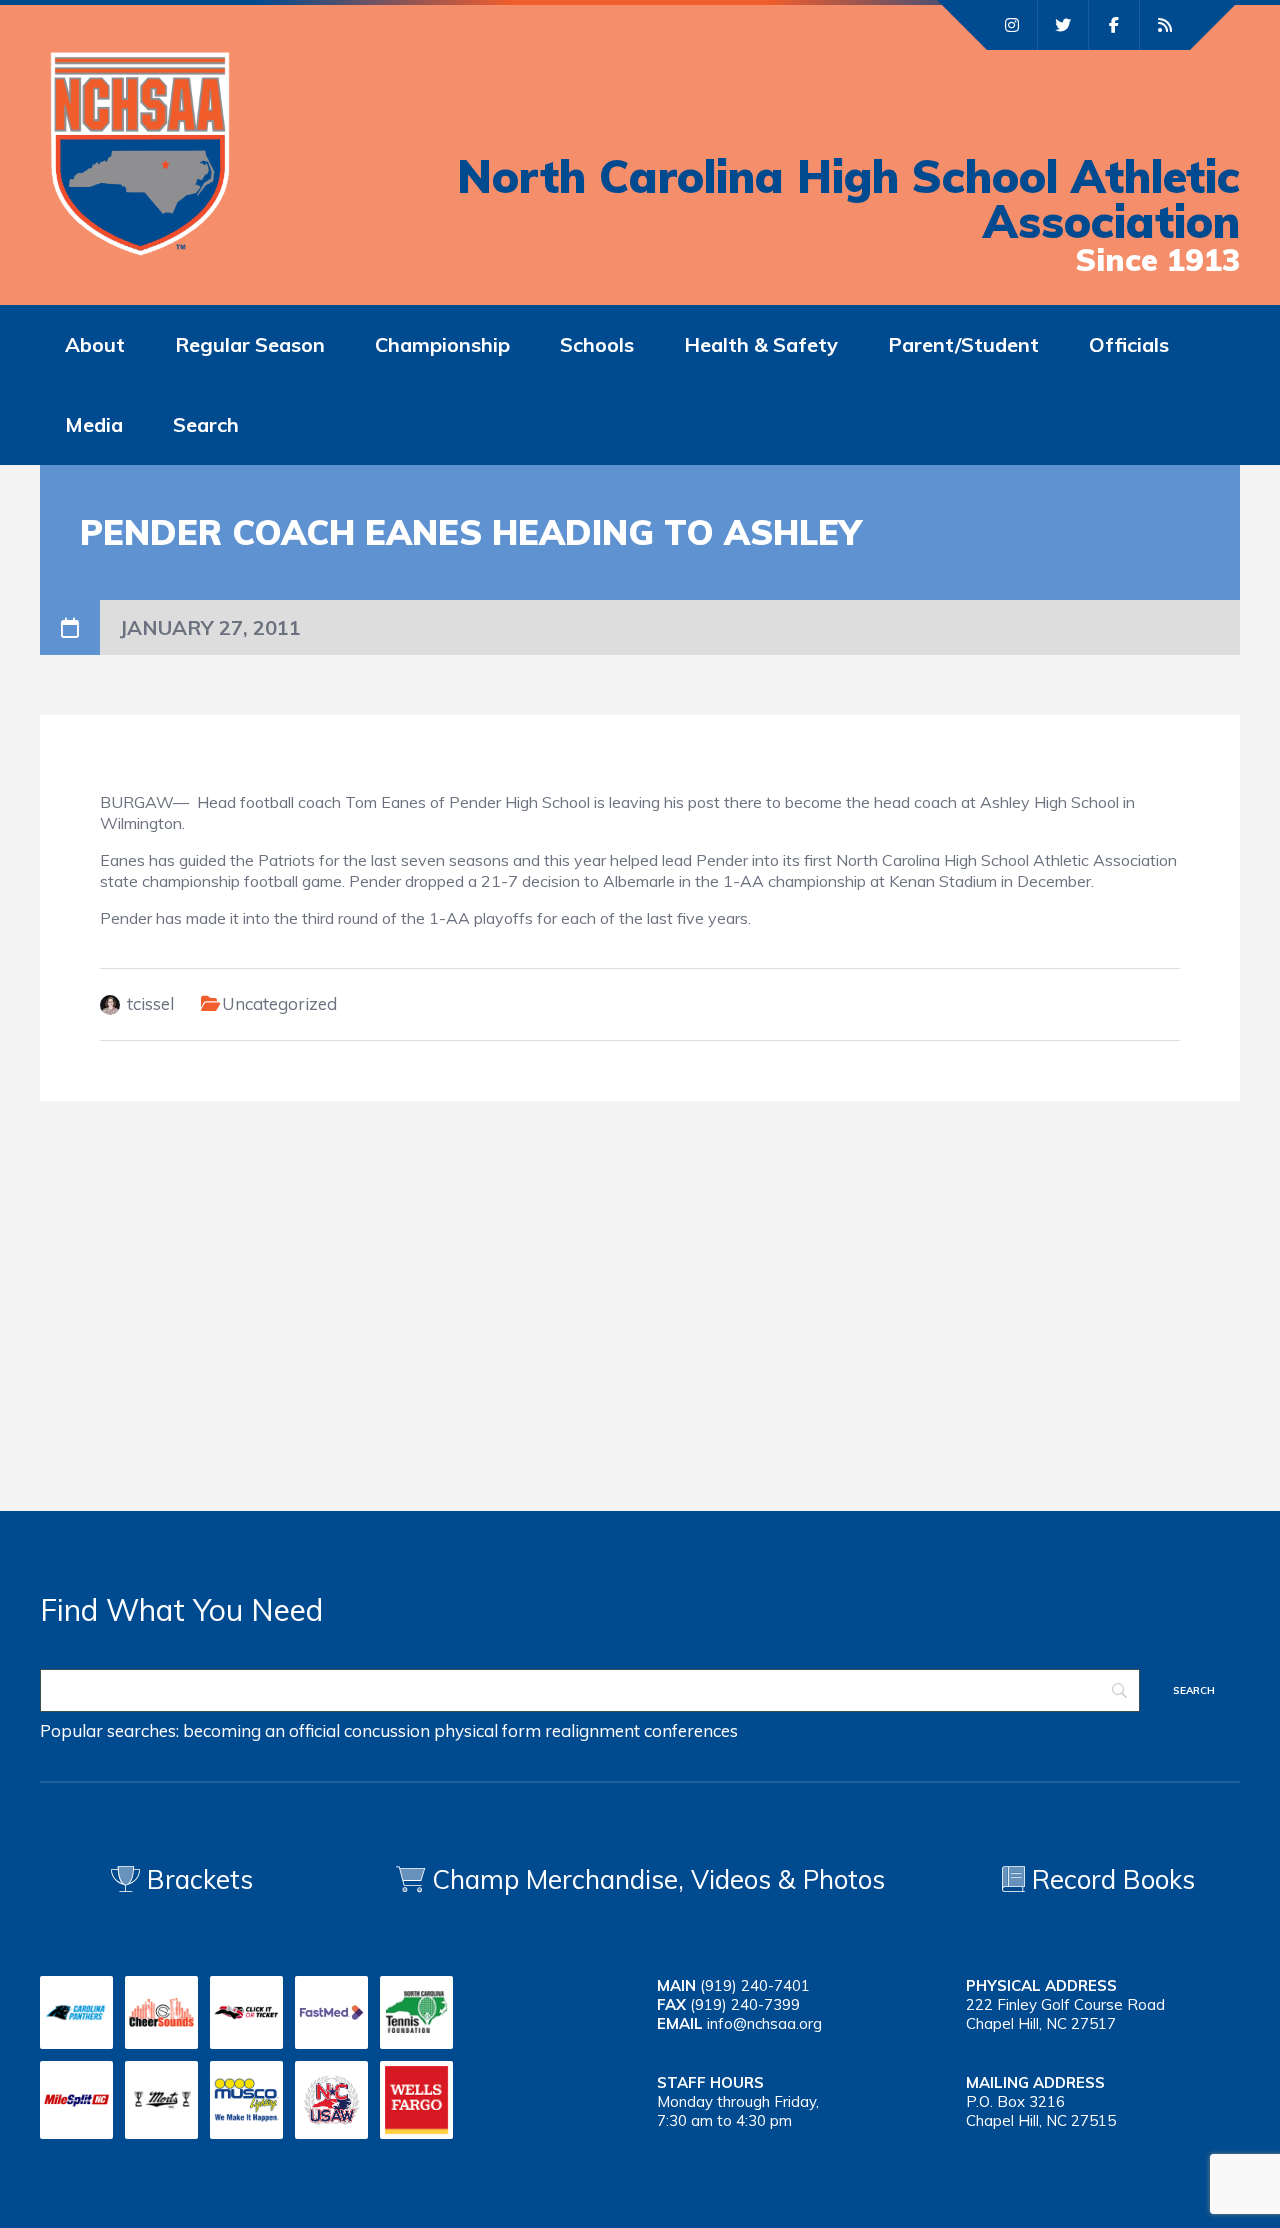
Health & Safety (761, 344)
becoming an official (261, 1730)
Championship (442, 344)
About (95, 344)
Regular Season (250, 344)
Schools (597, 344)
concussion (387, 1730)
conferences (691, 1730)
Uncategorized (279, 1003)
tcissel (150, 1003)
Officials (1129, 344)
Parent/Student (963, 344)
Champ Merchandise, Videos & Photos (658, 1879)
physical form (487, 1730)
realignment (592, 1730)
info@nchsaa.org (764, 2023)
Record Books (1110, 1879)
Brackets (196, 1879)
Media (94, 424)
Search (206, 424)
